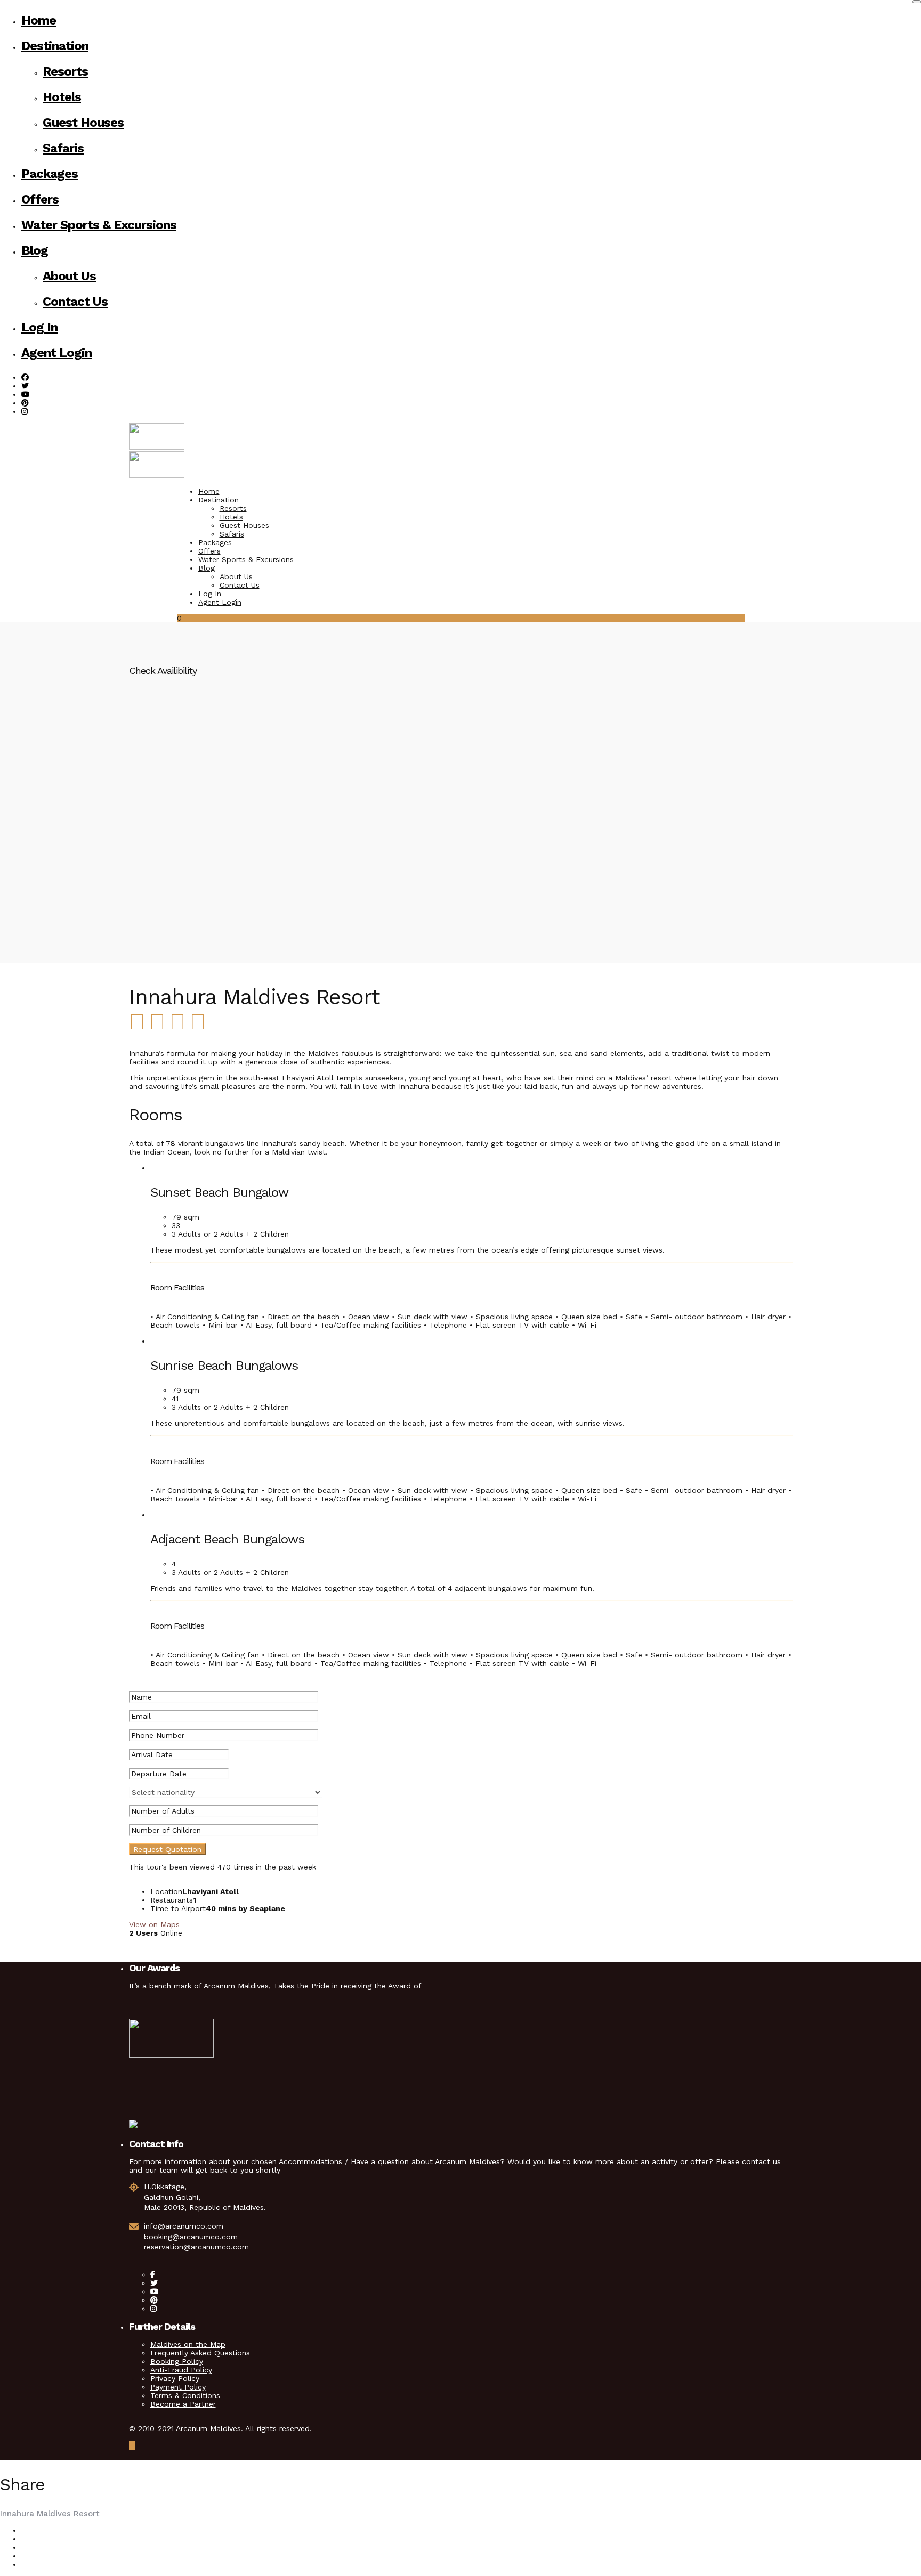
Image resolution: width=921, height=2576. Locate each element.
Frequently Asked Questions (200, 2353)
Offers (40, 199)
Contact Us (75, 302)
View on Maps (154, 1924)
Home (39, 20)
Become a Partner (183, 2404)
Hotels (62, 97)
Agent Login (56, 353)
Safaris (63, 148)
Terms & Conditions (185, 2395)
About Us (69, 276)
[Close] (917, 2)
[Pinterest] (25, 403)
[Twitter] (154, 2283)
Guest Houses (83, 123)
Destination (55, 46)
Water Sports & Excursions (99, 225)
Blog (35, 250)
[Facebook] (153, 2274)
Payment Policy (178, 2387)
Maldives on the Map (188, 2344)
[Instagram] (25, 411)
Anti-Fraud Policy (181, 2370)
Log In (39, 327)
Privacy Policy (175, 2378)
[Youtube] (26, 394)
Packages (50, 174)
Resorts (65, 71)
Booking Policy (177, 2361)
